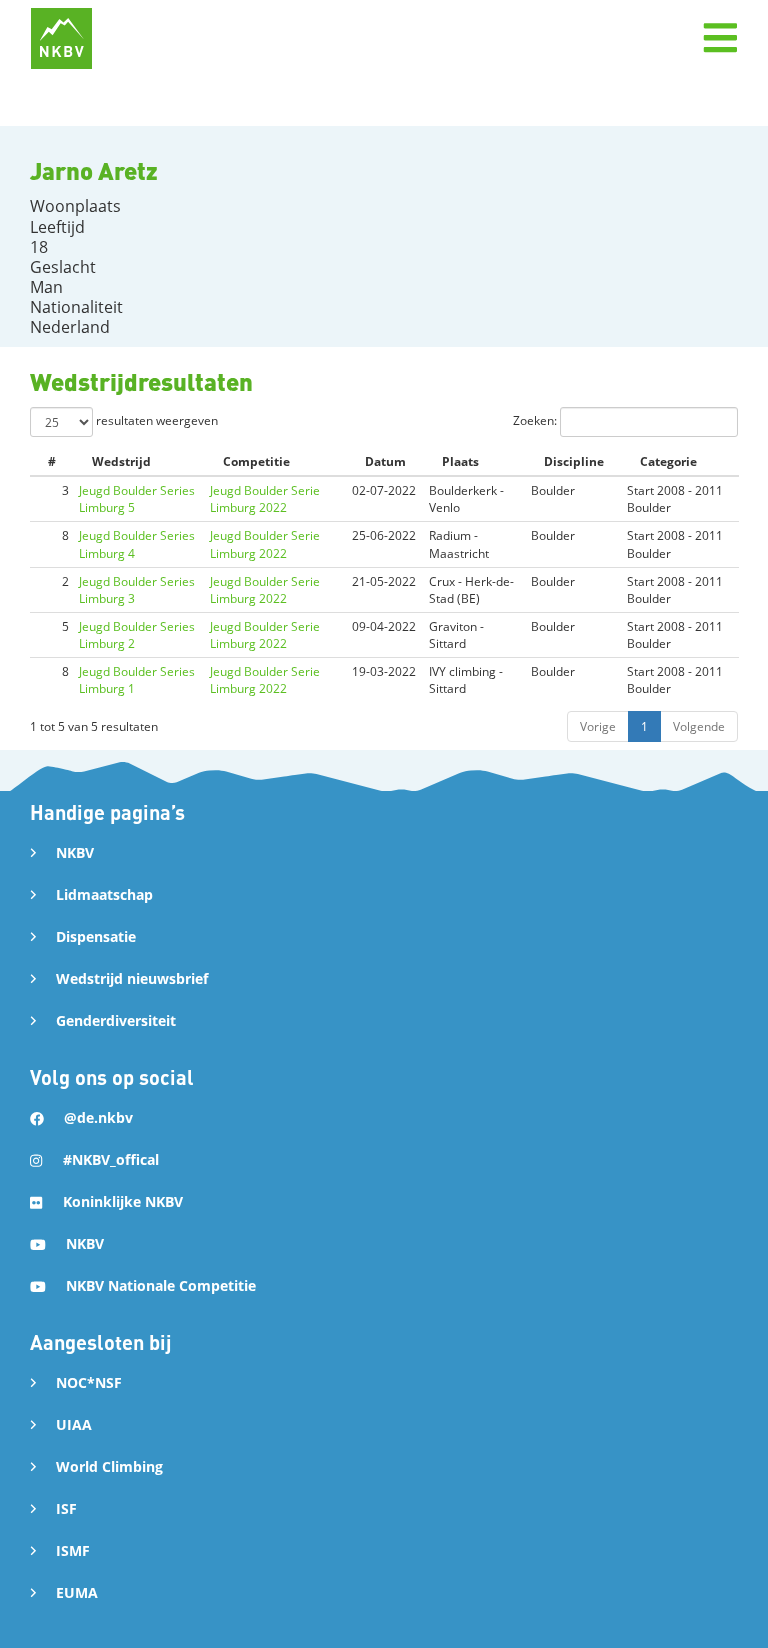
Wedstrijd (121, 461)
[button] (720, 38)
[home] (61, 38)
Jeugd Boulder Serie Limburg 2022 (265, 499)
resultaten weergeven (155, 420)
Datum (385, 461)
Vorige (598, 726)
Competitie (256, 461)
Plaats (460, 461)
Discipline (574, 461)
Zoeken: (536, 420)
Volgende (699, 726)
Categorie (668, 461)
